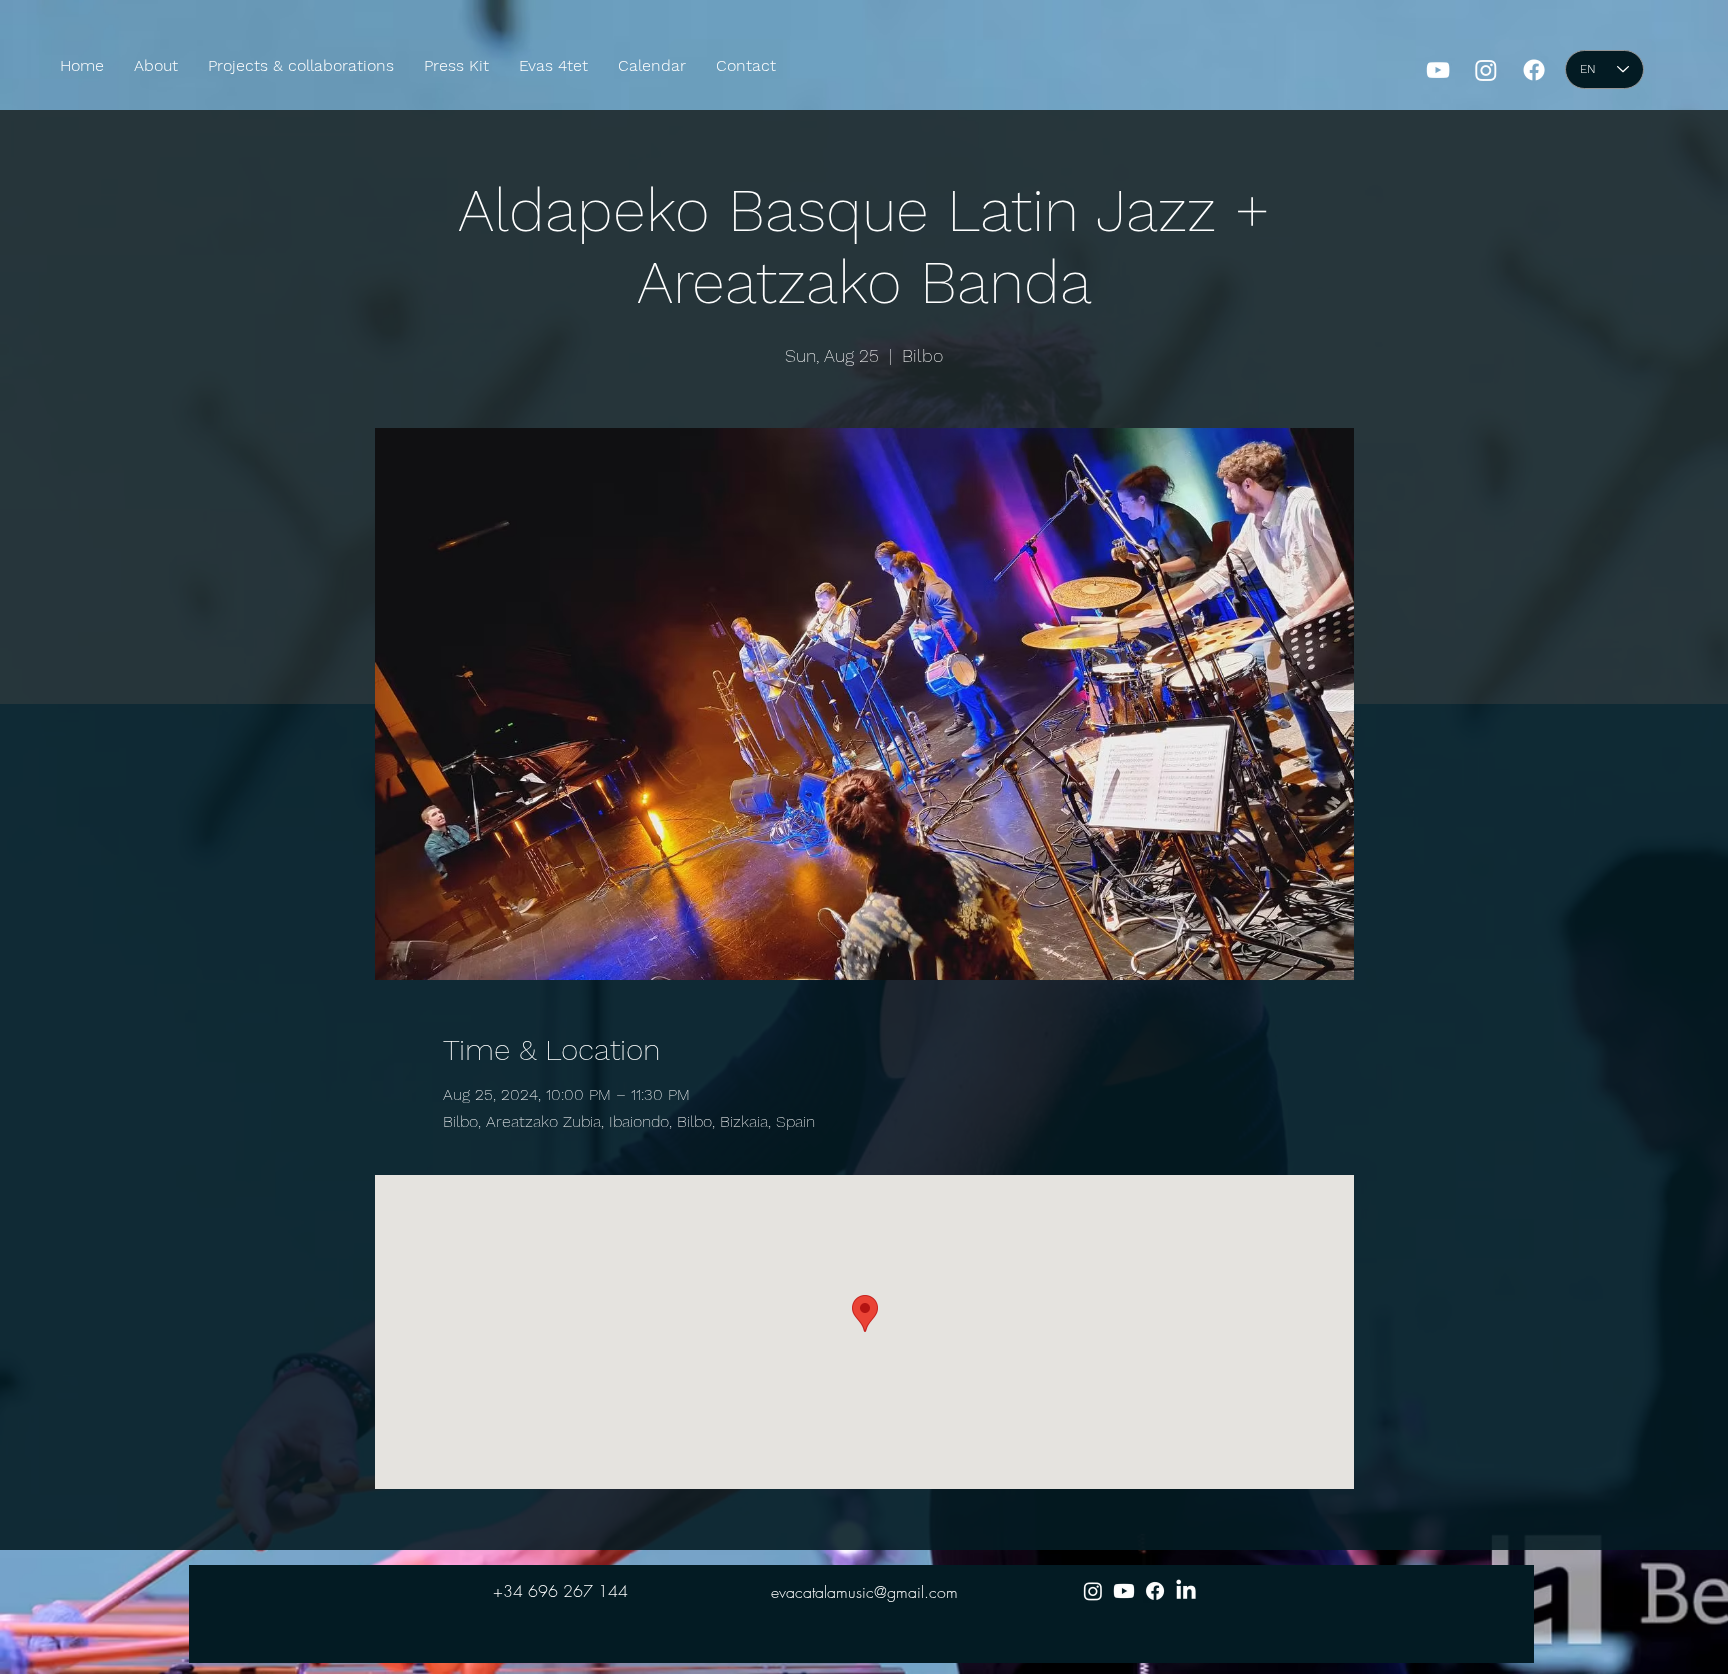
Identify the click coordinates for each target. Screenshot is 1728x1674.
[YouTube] (1438, 70)
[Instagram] (1486, 70)
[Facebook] (1534, 70)
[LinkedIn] (1186, 1591)
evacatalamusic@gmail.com (864, 1592)
